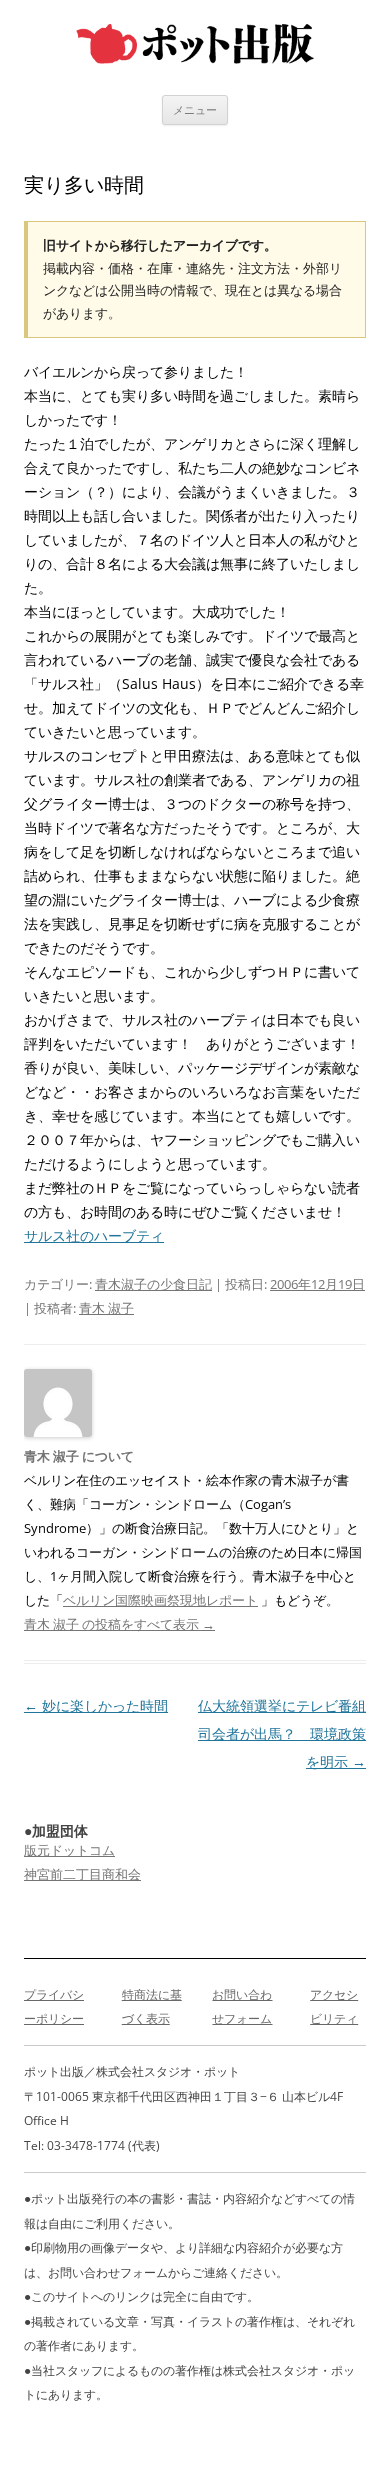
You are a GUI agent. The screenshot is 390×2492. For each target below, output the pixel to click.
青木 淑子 (106, 1308)
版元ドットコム (69, 1850)
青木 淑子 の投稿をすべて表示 (119, 1624)
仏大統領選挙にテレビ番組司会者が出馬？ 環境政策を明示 (282, 1733)
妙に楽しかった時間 (96, 1705)
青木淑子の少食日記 (153, 1284)
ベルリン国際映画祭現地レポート (160, 1600)
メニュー (195, 109)
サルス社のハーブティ (94, 1235)
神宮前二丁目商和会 (82, 1874)
